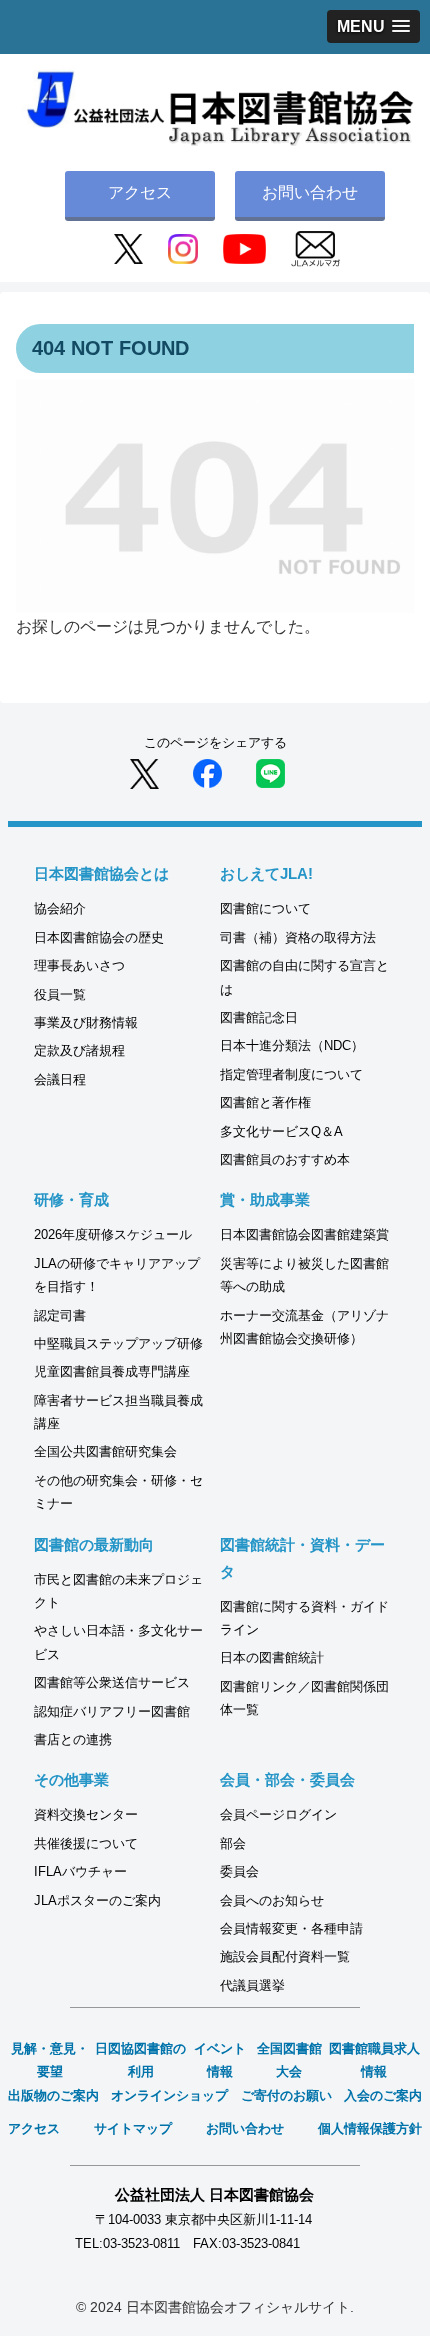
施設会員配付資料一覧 (285, 1956)
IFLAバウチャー (80, 1871)
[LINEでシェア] (270, 772)
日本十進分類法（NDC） (292, 1045)
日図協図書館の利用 (140, 2060)
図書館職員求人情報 (374, 2060)
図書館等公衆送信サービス (112, 1682)
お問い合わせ (310, 192)
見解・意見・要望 (50, 2060)
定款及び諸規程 (79, 1050)
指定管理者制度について (291, 1074)
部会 (233, 1843)
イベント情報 (220, 2060)
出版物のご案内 (53, 2095)
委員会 (239, 1871)
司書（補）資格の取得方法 (298, 937)
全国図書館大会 (289, 2060)
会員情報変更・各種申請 (291, 1928)
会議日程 (60, 1079)
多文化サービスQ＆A (281, 1131)
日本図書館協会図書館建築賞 (304, 1234)
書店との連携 (73, 1739)
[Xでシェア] (144, 772)
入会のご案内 (383, 2095)
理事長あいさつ (79, 965)
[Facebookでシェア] (207, 772)
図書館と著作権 (265, 1102)
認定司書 (60, 1315)
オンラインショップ (169, 2095)
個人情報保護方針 (370, 2128)
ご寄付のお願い (286, 2095)
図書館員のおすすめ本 (285, 1159)
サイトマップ (133, 2128)
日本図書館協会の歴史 (99, 937)
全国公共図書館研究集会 (105, 1451)
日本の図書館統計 (272, 1657)
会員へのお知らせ (272, 1900)
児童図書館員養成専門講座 (112, 1371)
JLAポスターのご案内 (97, 1900)
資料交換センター (86, 1814)
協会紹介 (60, 908)
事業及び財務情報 (86, 1022)
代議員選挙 (252, 1985)
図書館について (265, 908)
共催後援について (86, 1843)
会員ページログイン (278, 1814)
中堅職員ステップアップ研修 (118, 1343)
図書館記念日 (259, 1017)
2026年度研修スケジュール (113, 1234)
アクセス (140, 192)
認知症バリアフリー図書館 (112, 1711)
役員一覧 (60, 994)
